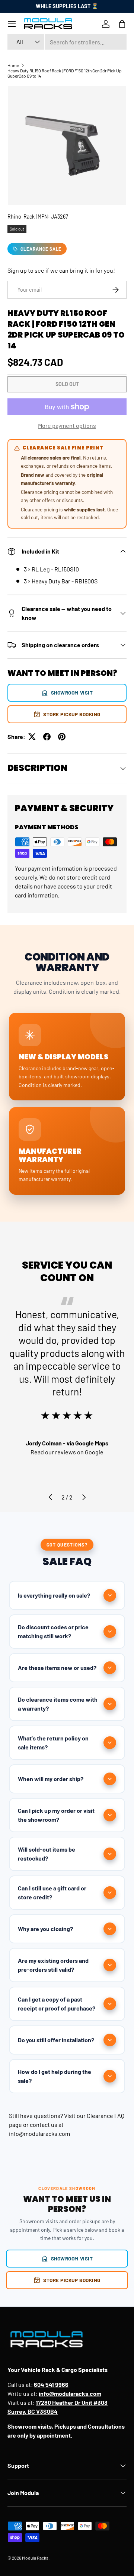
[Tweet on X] (32, 737)
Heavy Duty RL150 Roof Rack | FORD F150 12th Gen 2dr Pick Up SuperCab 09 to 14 (65, 73)
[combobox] (67, 42)
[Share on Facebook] (47, 737)
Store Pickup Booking (72, 714)
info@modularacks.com (39, 2133)
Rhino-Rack (21, 217)
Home (13, 65)
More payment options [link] (67, 425)
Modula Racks (35, 2558)
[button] (122, 24)
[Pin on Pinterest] (62, 737)
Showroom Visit (72, 692)
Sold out (67, 384)
